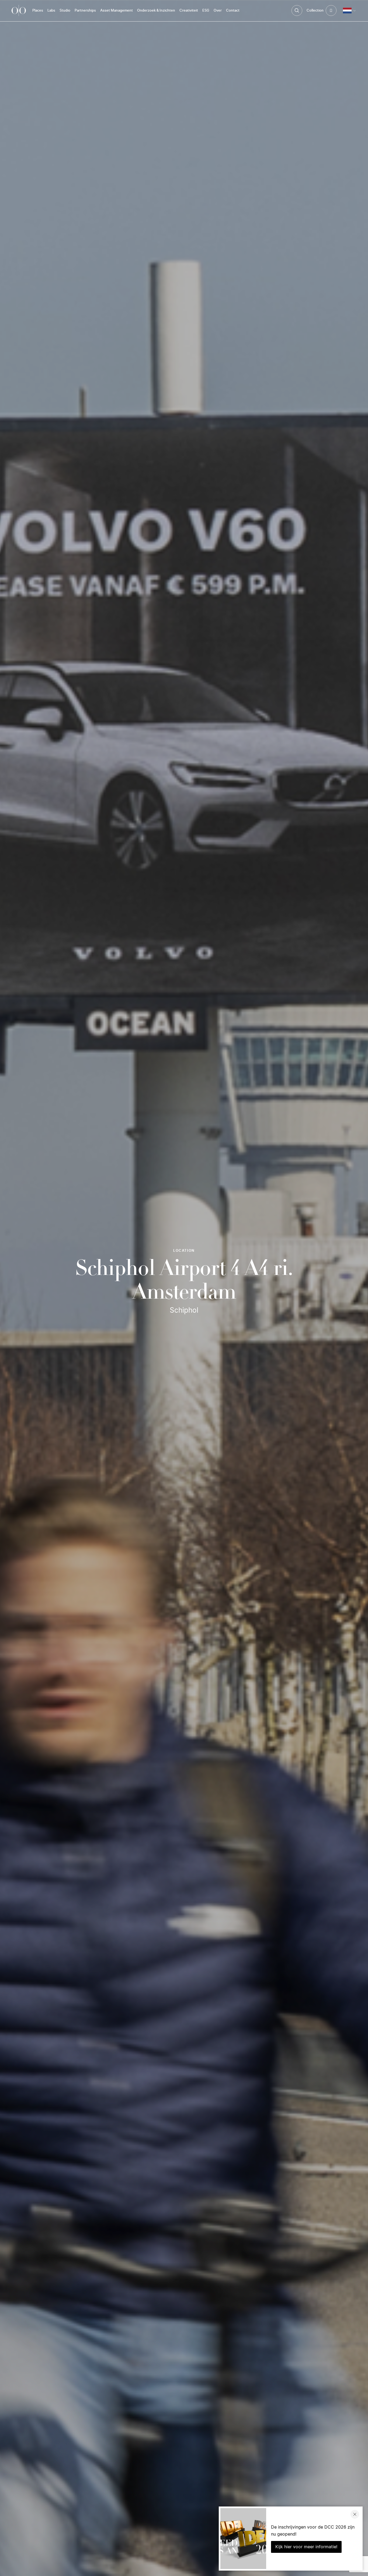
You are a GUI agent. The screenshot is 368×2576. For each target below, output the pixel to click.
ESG (206, 11)
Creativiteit (189, 11)
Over (218, 11)
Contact (233, 11)
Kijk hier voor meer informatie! (306, 2547)
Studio (65, 11)
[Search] (297, 11)
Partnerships (85, 11)
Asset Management (117, 11)
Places (38, 11)
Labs (51, 11)
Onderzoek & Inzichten (156, 11)
